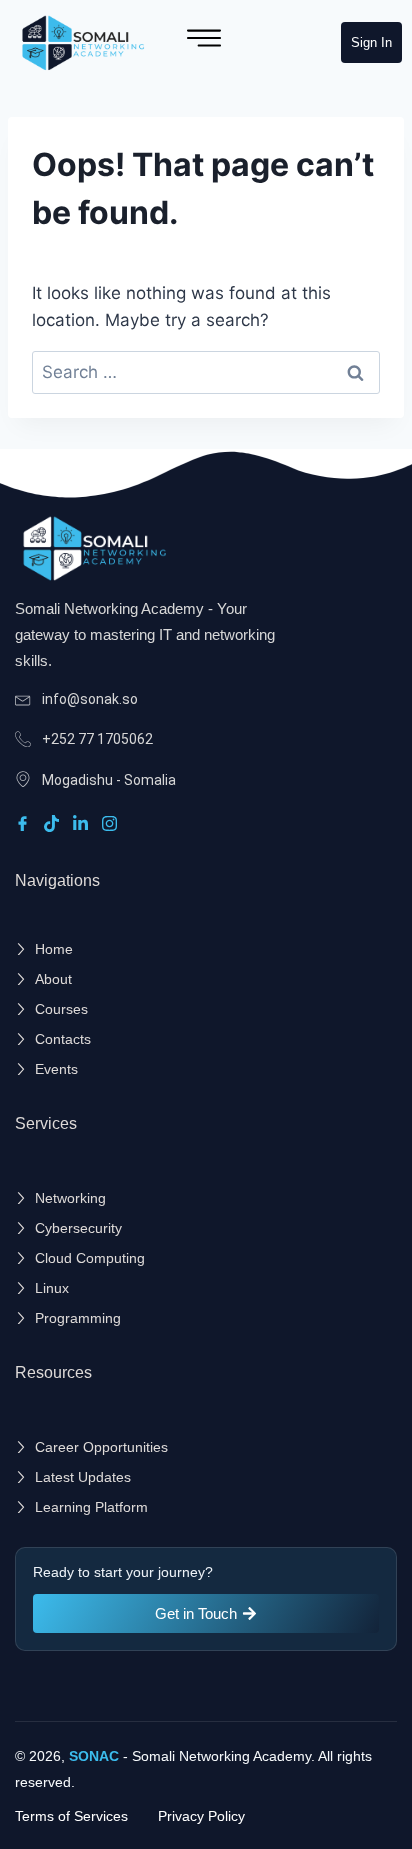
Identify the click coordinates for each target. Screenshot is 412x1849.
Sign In (371, 42)
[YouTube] (112, 822)
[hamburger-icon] (204, 42)
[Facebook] (25, 822)
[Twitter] (54, 822)
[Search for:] (206, 372)
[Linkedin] (83, 822)
